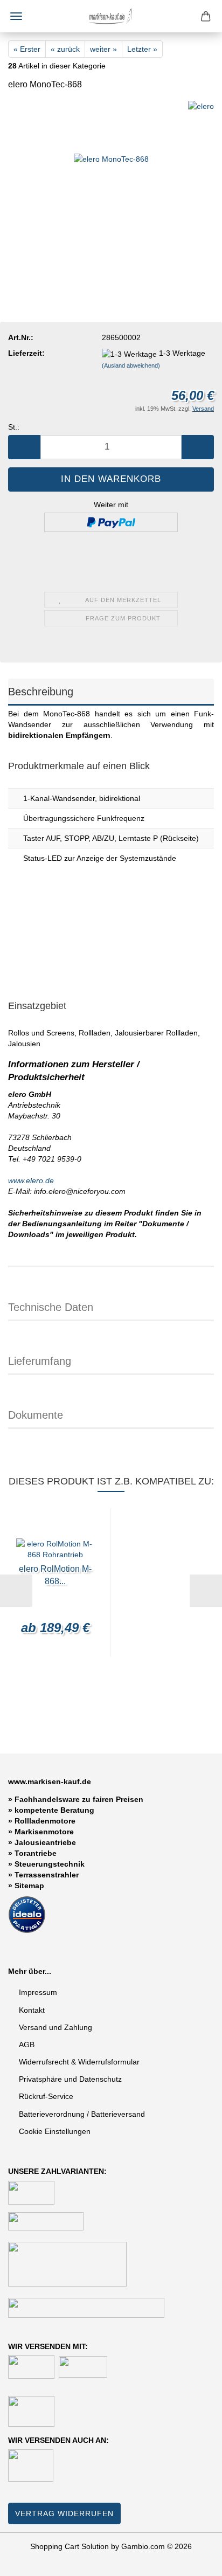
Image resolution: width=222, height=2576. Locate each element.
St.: (14, 427)
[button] (24, 447)
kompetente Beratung (54, 1810)
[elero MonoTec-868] (111, 181)
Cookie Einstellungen (55, 2131)
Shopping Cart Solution (70, 2546)
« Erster (27, 49)
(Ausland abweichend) (131, 365)
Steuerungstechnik (50, 1864)
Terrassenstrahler (47, 1875)
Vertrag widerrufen (64, 2513)
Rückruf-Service (46, 2096)
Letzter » (142, 49)
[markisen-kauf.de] (111, 16)
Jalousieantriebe (45, 1842)
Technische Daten (51, 1307)
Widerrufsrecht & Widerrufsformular (79, 2062)
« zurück (65, 49)
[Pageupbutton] (192, 2560)
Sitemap (29, 1886)
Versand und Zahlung (55, 2027)
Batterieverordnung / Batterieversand (82, 2114)
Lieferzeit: (26, 353)
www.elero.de (31, 1180)
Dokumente (36, 1415)
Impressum (38, 1992)
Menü (16, 16)
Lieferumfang (40, 1361)
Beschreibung (41, 692)
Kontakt (32, 2010)
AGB (27, 2045)
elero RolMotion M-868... (55, 1575)
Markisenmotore (44, 1832)
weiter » (103, 49)
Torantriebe (36, 1853)
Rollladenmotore (45, 1821)
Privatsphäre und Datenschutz (70, 2079)
